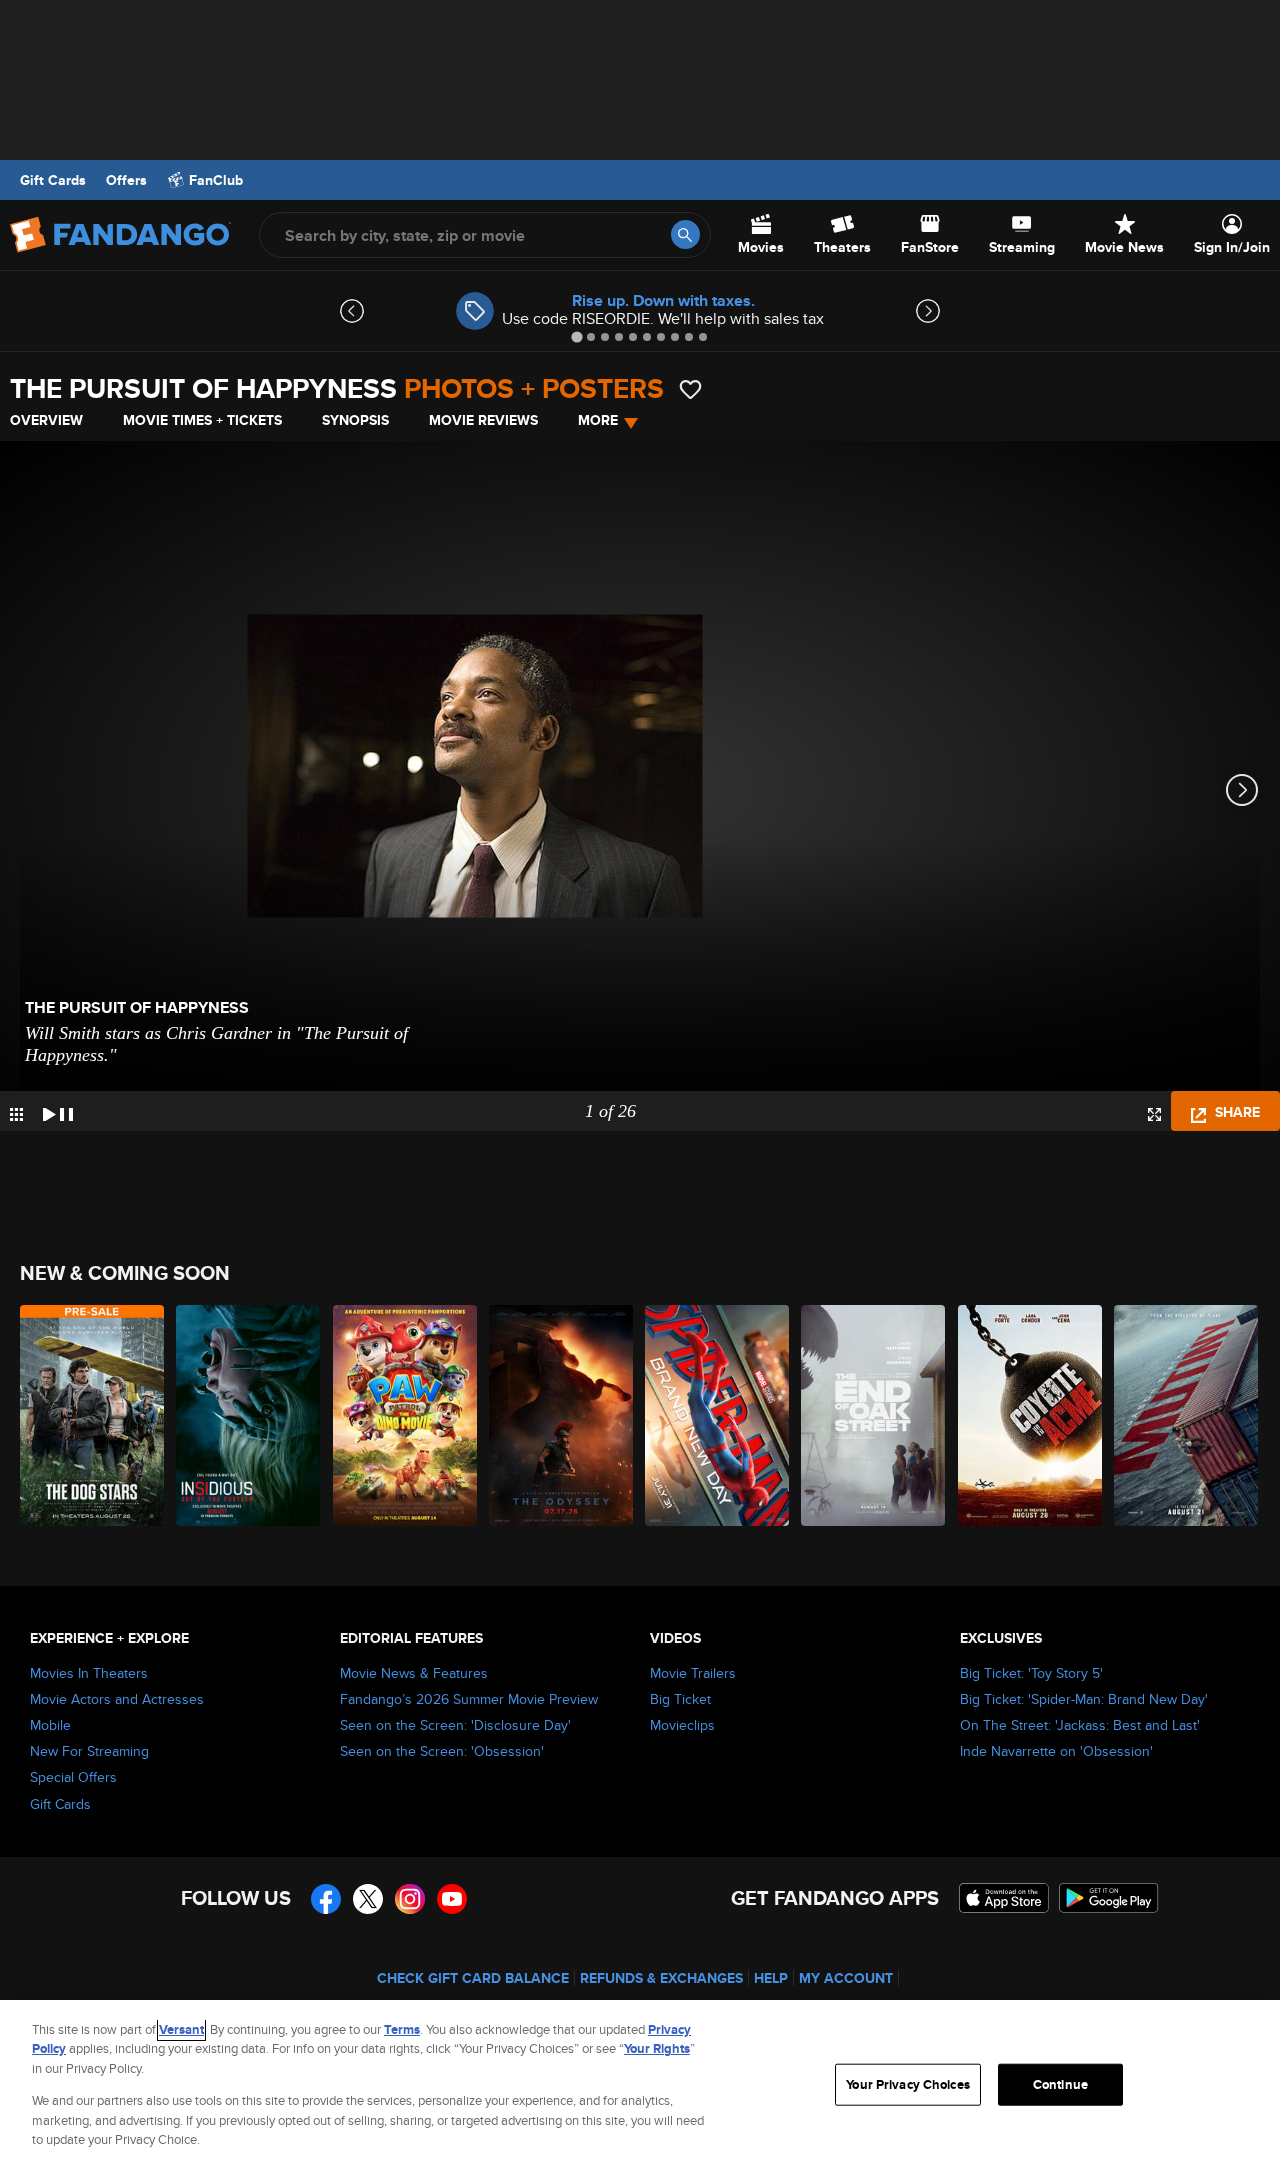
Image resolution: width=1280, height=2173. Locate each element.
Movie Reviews (483, 420)
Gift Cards (53, 180)
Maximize (1154, 1114)
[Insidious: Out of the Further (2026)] (249, 1415)
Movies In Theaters (89, 1673)
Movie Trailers (693, 1673)
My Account (846, 1978)
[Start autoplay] (58, 1111)
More (598, 420)
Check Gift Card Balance (473, 1978)
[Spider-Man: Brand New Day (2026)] (718, 1415)
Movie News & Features (414, 1673)
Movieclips (682, 1725)
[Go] (685, 234)
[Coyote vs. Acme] (1031, 1415)
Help (771, 1978)
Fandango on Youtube (452, 1899)
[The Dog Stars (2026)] (93, 1415)
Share (1235, 1112)
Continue (1060, 2084)
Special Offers (73, 1777)
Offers (126, 180)
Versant (181, 2029)
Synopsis (355, 420)
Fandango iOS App (1004, 1898)
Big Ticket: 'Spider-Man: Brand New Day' (1084, 1699)
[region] (640, 2086)
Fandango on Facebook (326, 1899)
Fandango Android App (1109, 1898)
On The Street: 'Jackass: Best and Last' (1080, 1725)
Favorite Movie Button (690, 389)
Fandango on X (368, 1899)
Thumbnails (16, 1114)
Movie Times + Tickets (202, 420)
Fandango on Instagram (410, 1899)
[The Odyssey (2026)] (562, 1415)
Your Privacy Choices (908, 2084)
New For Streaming (89, 1751)
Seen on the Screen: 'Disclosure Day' (455, 1725)
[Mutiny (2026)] (1187, 1415)
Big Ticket (680, 1699)
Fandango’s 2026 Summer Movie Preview (469, 1699)
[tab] (576, 336)
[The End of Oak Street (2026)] (874, 1415)
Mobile (50, 1725)
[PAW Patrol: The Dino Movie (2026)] (406, 1415)
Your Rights (657, 2048)
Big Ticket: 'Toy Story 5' (1031, 1673)
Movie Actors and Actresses (117, 1699)
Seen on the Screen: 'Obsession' (442, 1751)
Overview (46, 420)
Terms (402, 2029)
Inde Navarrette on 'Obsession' (1056, 1751)
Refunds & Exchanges (661, 1978)
